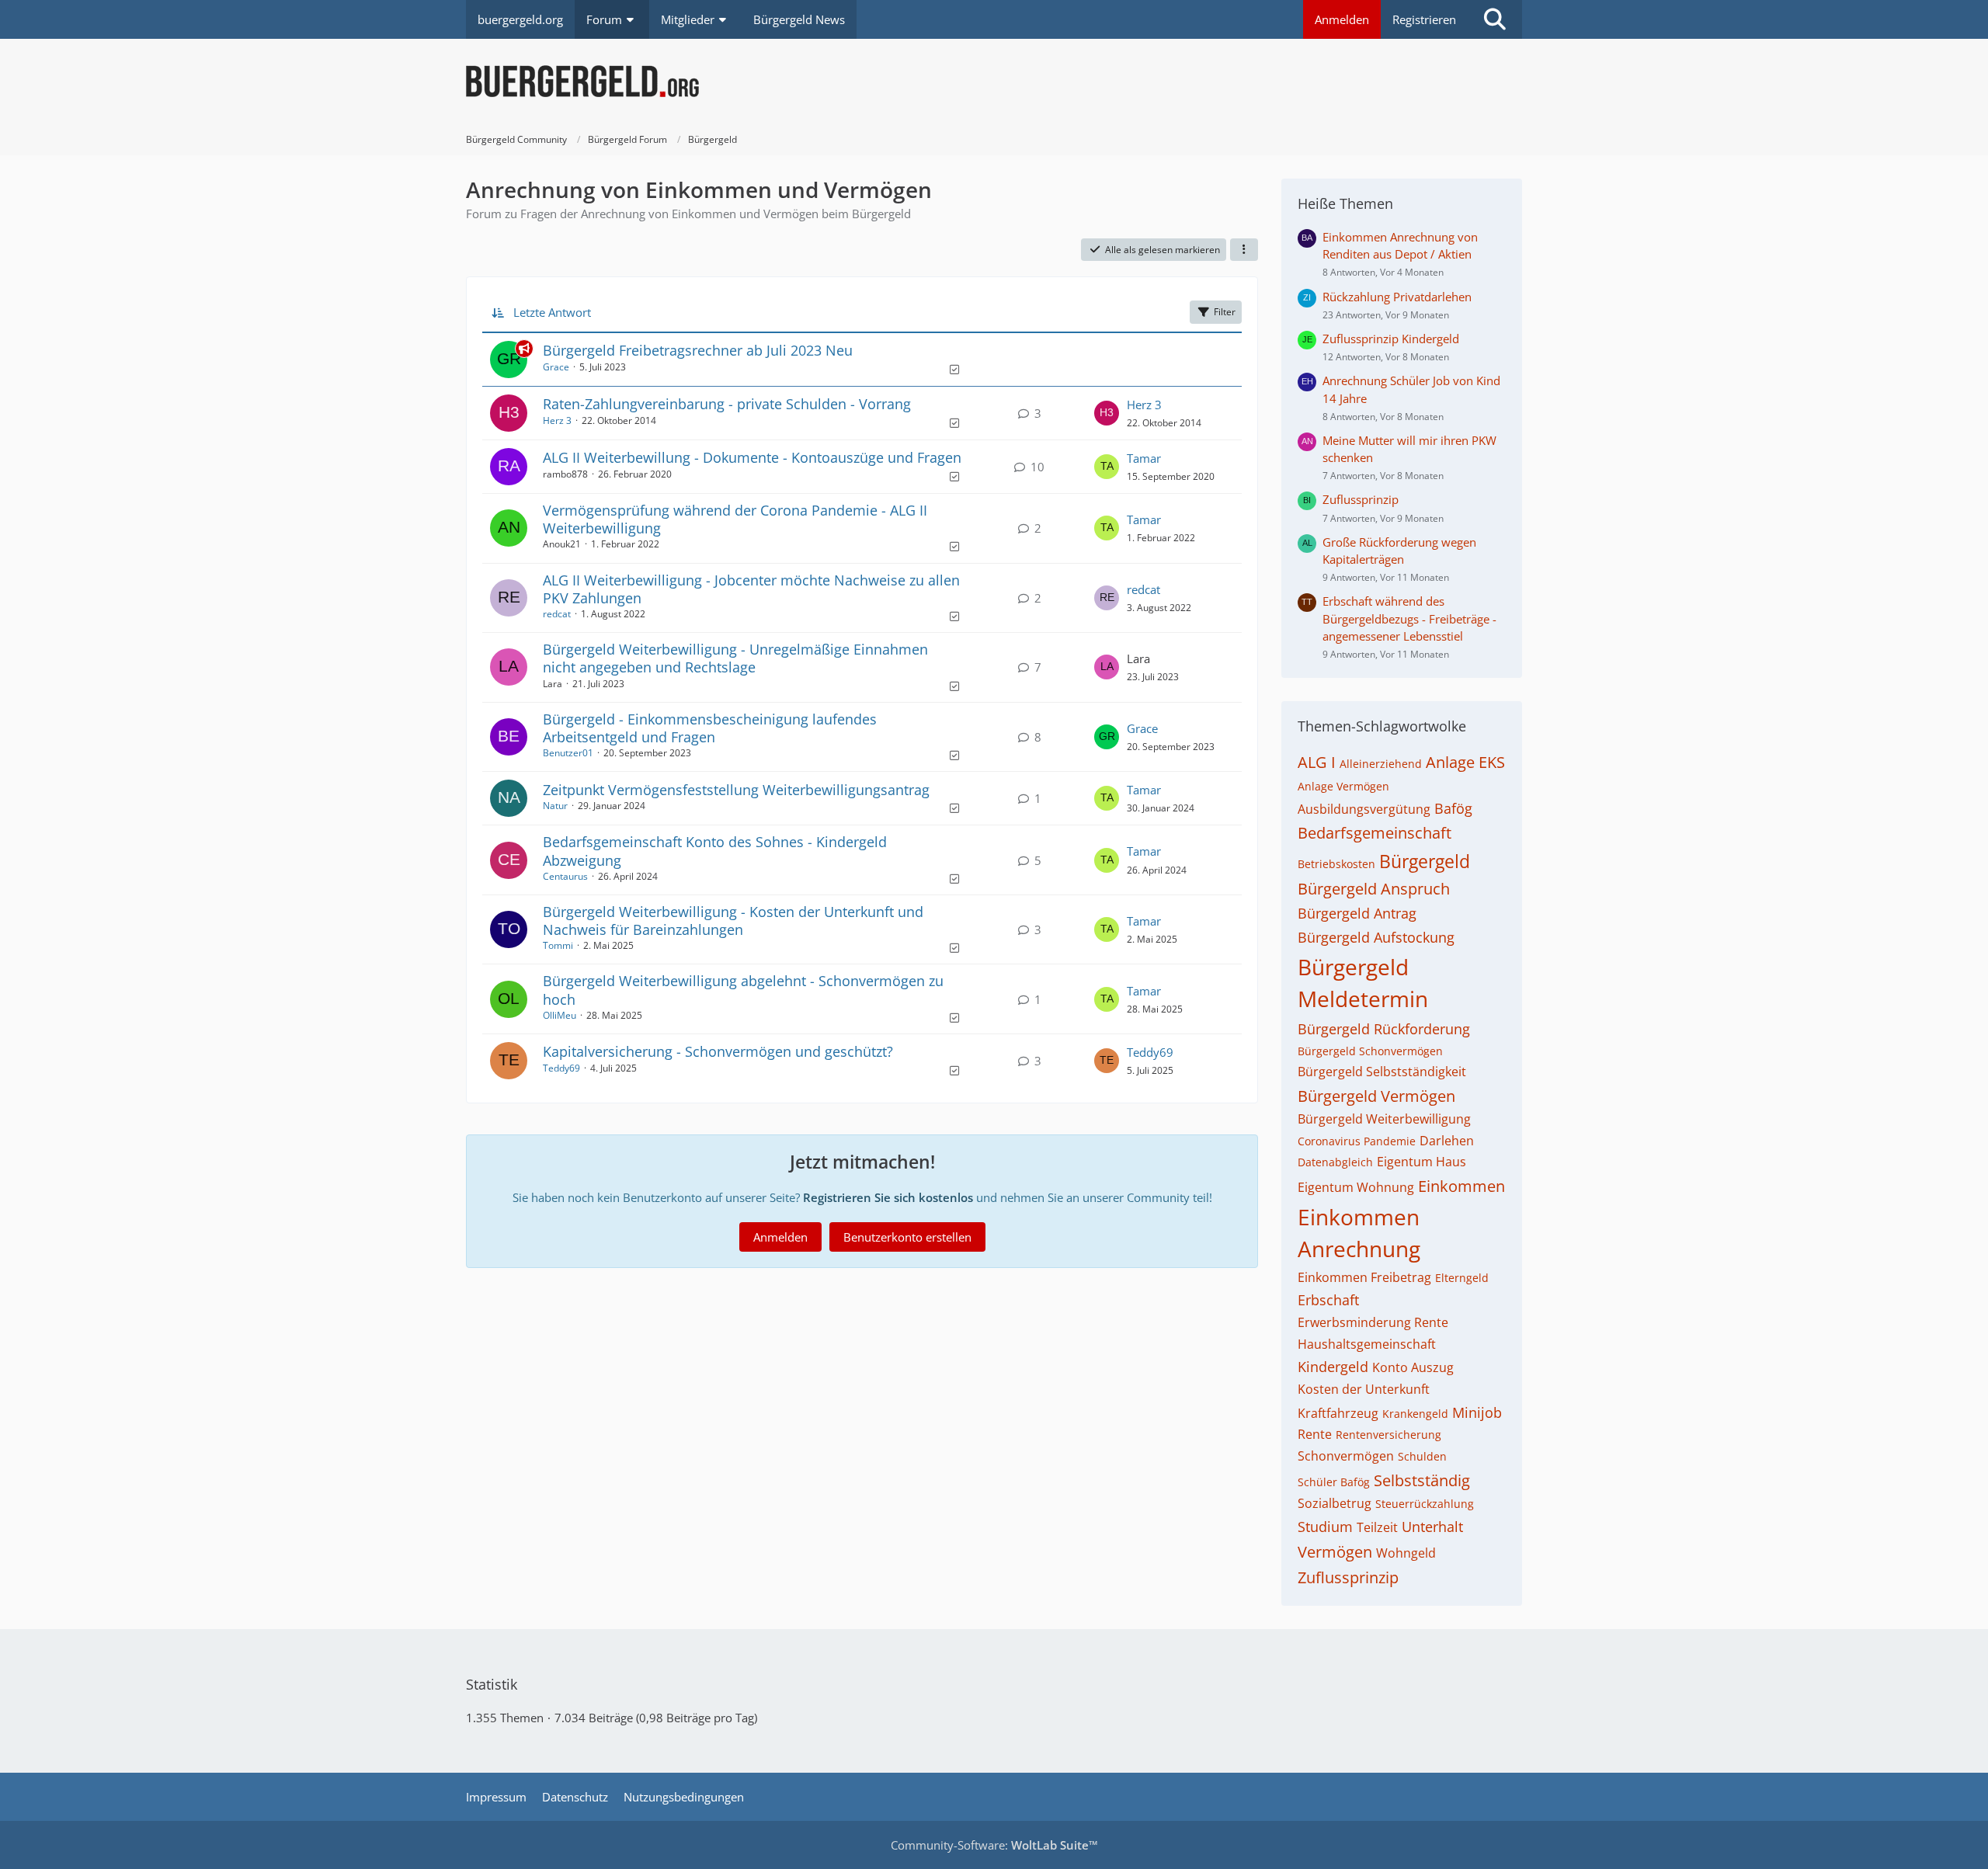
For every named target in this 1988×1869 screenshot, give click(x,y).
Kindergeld (1333, 1367)
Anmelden (1342, 19)
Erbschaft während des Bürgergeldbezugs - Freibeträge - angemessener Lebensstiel (1409, 618)
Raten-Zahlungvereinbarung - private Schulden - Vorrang (727, 404)
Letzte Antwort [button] (552, 312)
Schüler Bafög (1334, 1482)
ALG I (1317, 762)
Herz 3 (557, 420)
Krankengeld (1415, 1414)
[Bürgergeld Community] (994, 82)
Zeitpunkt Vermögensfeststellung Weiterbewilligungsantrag (736, 790)
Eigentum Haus (1421, 1162)
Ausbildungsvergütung (1364, 809)
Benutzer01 (568, 753)
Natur (555, 806)
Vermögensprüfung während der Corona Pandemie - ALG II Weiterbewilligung (735, 519)
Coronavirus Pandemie (1357, 1141)
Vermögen (1335, 1552)
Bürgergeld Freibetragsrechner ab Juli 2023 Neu (698, 350)
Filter (1225, 312)
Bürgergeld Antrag (1357, 913)
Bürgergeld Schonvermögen (1370, 1051)
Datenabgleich (1335, 1162)
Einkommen (1461, 1186)
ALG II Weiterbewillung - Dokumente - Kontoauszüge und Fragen (752, 457)
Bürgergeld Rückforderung (1384, 1029)
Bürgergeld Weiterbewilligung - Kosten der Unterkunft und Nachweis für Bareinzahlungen (733, 921)
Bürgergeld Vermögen (1376, 1096)
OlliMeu (560, 1015)
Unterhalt (1432, 1527)
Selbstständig (1422, 1480)
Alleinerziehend (1381, 764)
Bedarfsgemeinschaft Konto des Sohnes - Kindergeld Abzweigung (715, 851)
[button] (1244, 250)
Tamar (1144, 458)
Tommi (558, 945)
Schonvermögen (1346, 1456)
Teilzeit (1377, 1527)
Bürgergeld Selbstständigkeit (1382, 1072)
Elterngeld (1462, 1278)
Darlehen (1447, 1141)
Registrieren (1424, 19)
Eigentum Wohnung (1356, 1187)
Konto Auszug (1413, 1367)
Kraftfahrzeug (1338, 1413)
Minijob (1477, 1412)
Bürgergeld (1425, 861)
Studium (1325, 1527)
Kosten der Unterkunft (1364, 1389)
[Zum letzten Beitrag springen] (1107, 413)
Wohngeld (1406, 1553)
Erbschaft (1328, 1300)
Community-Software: (994, 1845)
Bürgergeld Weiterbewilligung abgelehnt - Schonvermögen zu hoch (743, 990)
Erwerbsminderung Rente (1373, 1322)
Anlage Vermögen (1343, 786)
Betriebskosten (1336, 864)
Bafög (1453, 808)
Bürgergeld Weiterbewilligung (1384, 1119)
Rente (1315, 1434)
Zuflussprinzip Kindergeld (1391, 339)
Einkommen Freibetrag (1364, 1277)
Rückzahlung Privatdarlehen (1397, 297)
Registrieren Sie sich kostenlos (888, 1197)
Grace (556, 367)
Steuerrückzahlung (1425, 1504)
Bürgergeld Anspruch (1374, 889)
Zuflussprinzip (1361, 499)
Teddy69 (561, 1068)
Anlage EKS (1465, 762)
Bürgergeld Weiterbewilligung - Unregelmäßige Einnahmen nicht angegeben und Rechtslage (735, 658)
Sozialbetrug (1335, 1503)
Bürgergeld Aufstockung (1376, 937)
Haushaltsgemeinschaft (1367, 1344)
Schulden (1422, 1456)
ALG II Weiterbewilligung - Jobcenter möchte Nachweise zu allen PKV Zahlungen (751, 589)
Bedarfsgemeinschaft (1375, 833)
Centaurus (565, 876)
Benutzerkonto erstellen (907, 1237)
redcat (557, 614)
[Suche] (1495, 19)
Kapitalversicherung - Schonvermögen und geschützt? (718, 1051)
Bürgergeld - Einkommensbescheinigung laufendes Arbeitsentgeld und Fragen (710, 728)
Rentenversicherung (1388, 1435)
